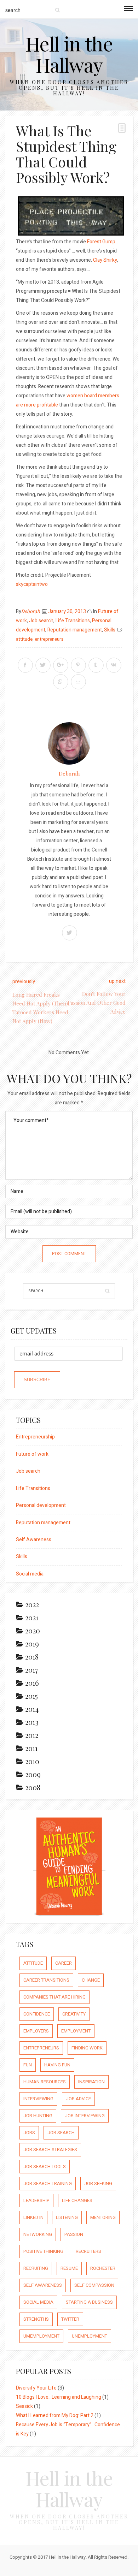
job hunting (38, 2116)
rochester (103, 2268)
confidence (37, 2014)
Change (91, 1980)
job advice (78, 2099)
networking (38, 2234)
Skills (110, 630)
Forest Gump (101, 242)
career (64, 1963)
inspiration (91, 2082)
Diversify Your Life (36, 2388)
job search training (48, 2183)
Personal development (41, 1505)
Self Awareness (34, 1540)
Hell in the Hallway (69, 54)
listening (67, 2217)
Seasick (24, 2406)
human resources (45, 2082)
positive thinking (43, 2251)
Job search (41, 621)
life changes (77, 2200)
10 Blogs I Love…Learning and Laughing (59, 2397)
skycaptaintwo (32, 584)
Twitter (70, 2319)
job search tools (45, 2167)
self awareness (43, 2285)
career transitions (46, 1980)
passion (74, 2234)
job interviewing (85, 2116)
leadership (36, 2200)
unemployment (90, 2336)
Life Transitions (73, 621)
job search (61, 2133)
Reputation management (75, 630)
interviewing (38, 2099)
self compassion (94, 2285)
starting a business (89, 2302)
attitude (24, 639)
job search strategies (50, 2150)
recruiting (36, 2268)
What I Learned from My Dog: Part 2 (55, 2415)
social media (38, 2302)
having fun (57, 2065)
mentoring (103, 2217)
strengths (36, 2319)
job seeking (98, 2183)
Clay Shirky (105, 260)
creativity (74, 2014)
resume (69, 2268)
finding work (87, 2048)
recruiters (88, 2251)
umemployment (41, 2336)
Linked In (33, 2217)
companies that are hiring (54, 1997)
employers (36, 2031)
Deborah (31, 612)
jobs (29, 2133)
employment (76, 2031)
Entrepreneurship (35, 1437)
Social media (30, 1574)
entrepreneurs (49, 639)
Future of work (32, 1454)
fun (28, 2065)
